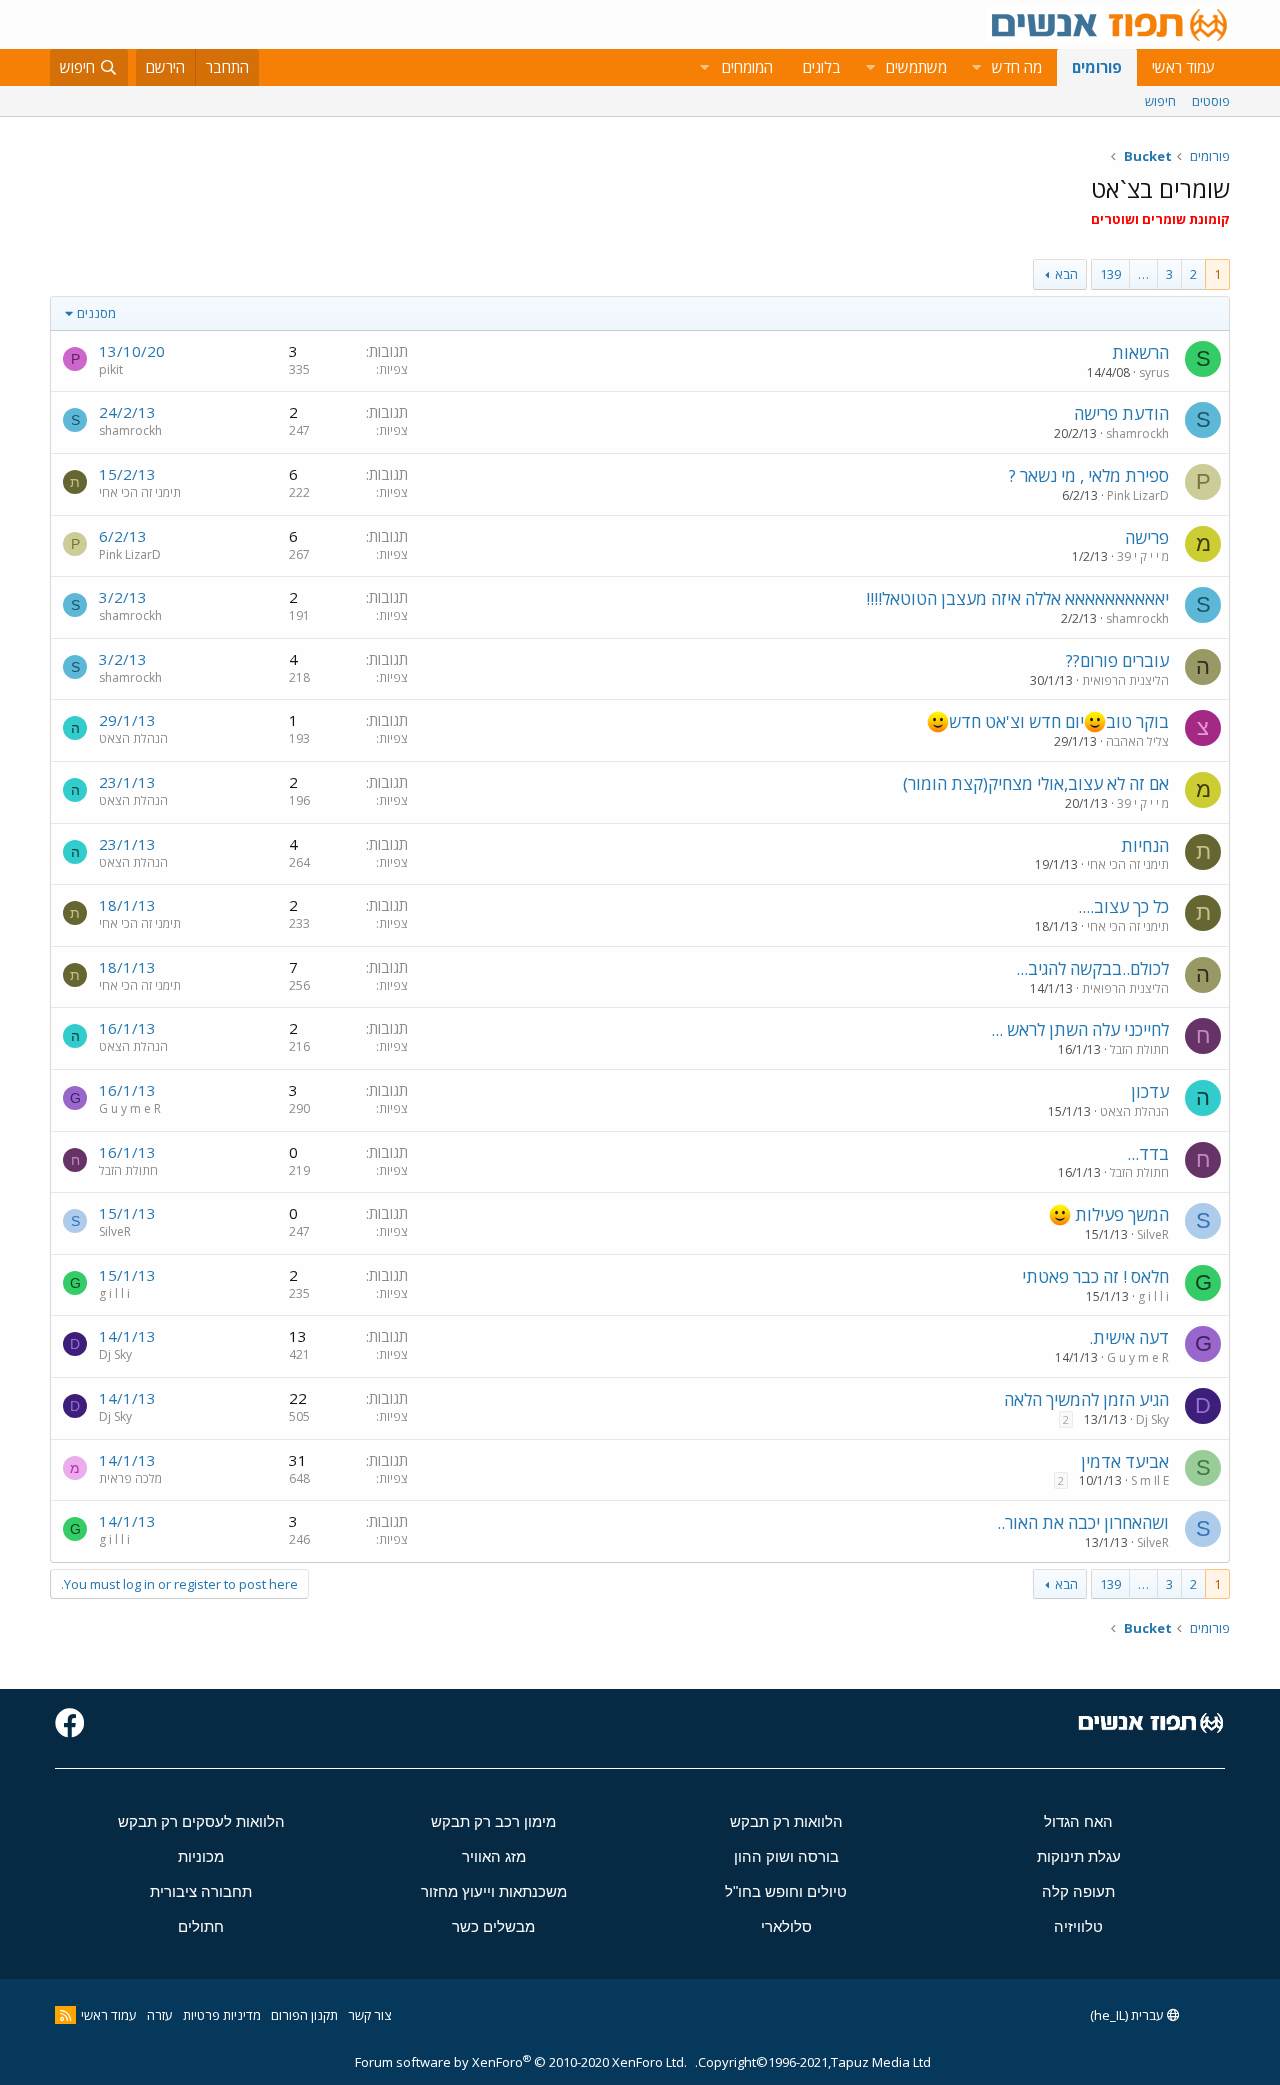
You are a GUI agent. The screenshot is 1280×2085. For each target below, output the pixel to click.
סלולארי (786, 1926)
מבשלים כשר (493, 1926)
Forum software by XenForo (521, 2062)
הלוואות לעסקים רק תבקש (201, 1821)
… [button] (1143, 274)
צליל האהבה (1137, 741)
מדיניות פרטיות (222, 2015)
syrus (1154, 372)
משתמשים (916, 67)
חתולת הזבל (1139, 1049)
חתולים (201, 1926)
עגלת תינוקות (1079, 1856)
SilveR (1153, 1234)
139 (1110, 274)
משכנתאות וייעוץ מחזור (494, 1891)
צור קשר (369, 2015)
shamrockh (1137, 433)
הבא (1066, 274)
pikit (111, 369)
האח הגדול (1078, 1821)
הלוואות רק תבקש (786, 1821)
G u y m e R (130, 1108)
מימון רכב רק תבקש (493, 1821)
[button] (976, 67)
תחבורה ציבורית (201, 1891)
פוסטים (1211, 101)
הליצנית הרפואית (1125, 680)
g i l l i (1153, 1296)
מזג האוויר (494, 1856)
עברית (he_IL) (1128, 2015)
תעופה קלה (1078, 1891)
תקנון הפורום (304, 2015)
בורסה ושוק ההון (786, 1856)
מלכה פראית (130, 1478)
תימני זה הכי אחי (140, 492)
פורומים (1097, 67)
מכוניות (201, 1856)
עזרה (160, 2015)
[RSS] (65, 2015)
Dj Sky (115, 1354)
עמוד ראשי (1183, 67)
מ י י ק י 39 (1143, 556)
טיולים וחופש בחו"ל (786, 1891)
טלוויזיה (1078, 1926)
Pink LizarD (1138, 495)
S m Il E (1150, 1480)
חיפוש (1160, 101)
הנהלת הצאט (133, 738)
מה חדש (1017, 67)
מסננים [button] (96, 313)
